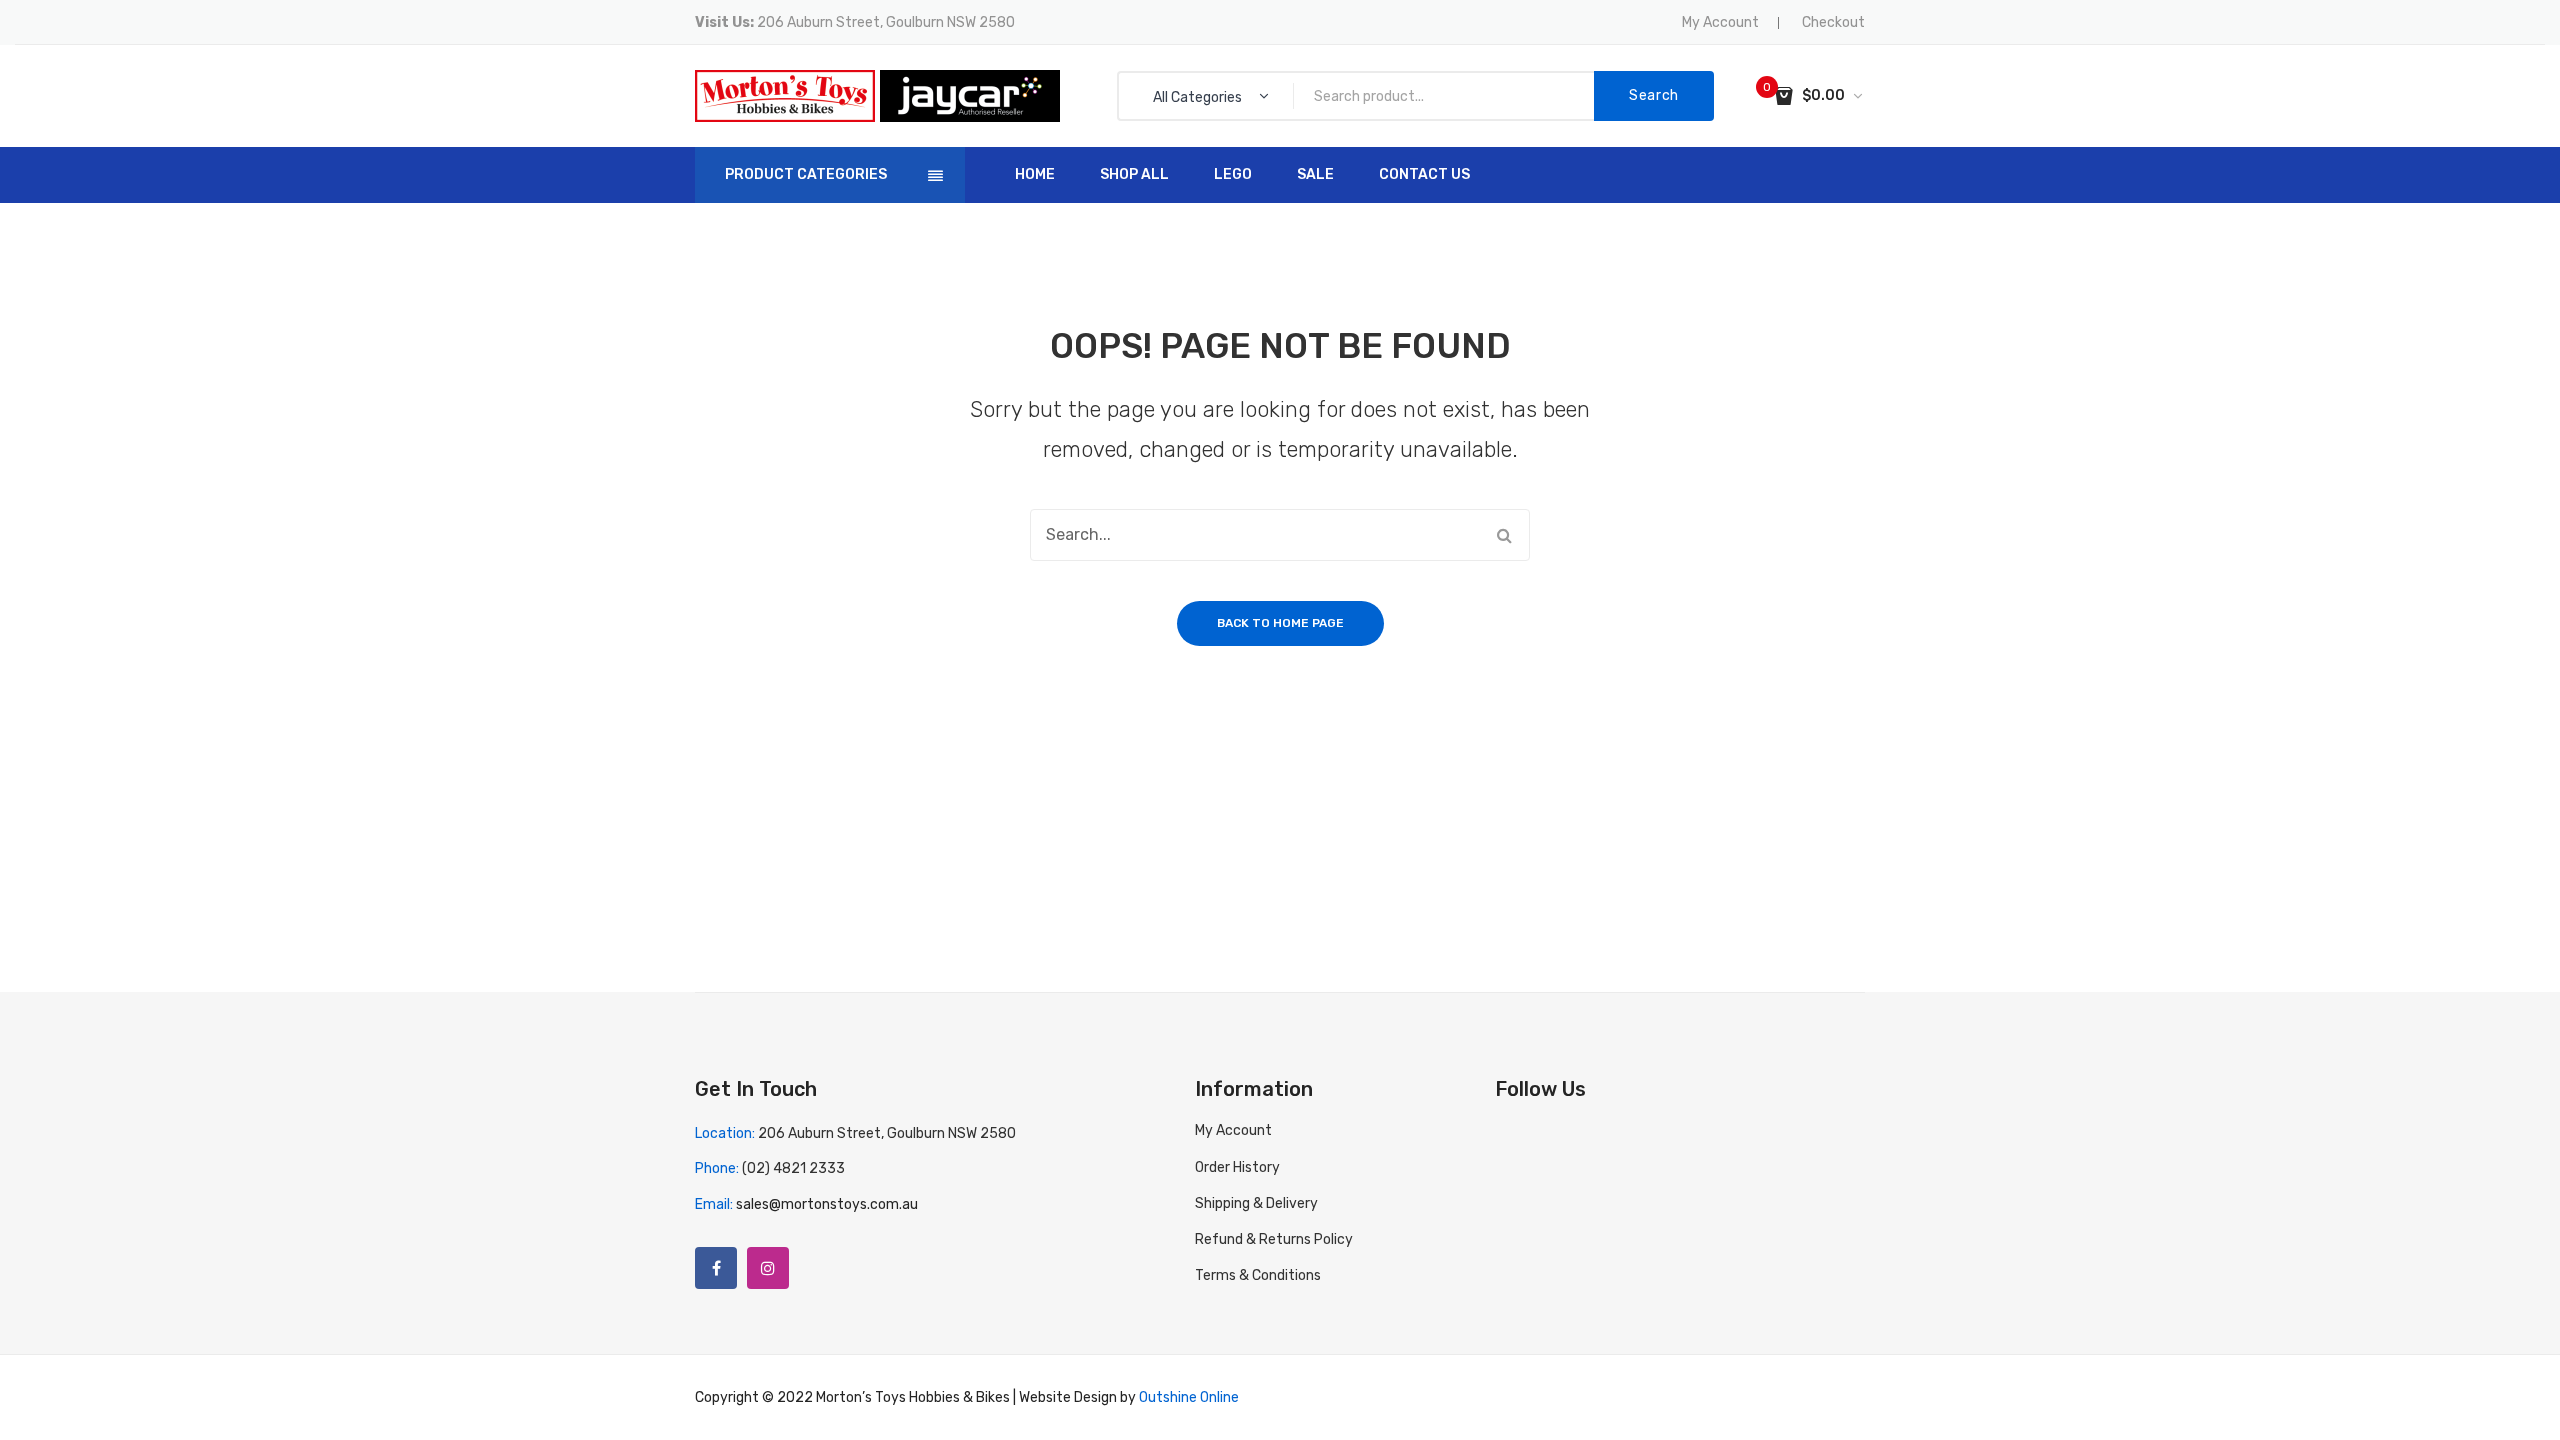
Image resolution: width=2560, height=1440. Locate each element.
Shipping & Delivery (1256, 1203)
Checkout (1833, 22)
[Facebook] (716, 1268)
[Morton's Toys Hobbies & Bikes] (785, 95)
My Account (1720, 22)
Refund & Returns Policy (1274, 1239)
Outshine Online (1189, 1397)
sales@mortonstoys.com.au (827, 1204)
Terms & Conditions (1258, 1275)
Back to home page (1280, 623)
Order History (1237, 1167)
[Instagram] (768, 1268)
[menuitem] (1035, 175)
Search (1654, 95)
